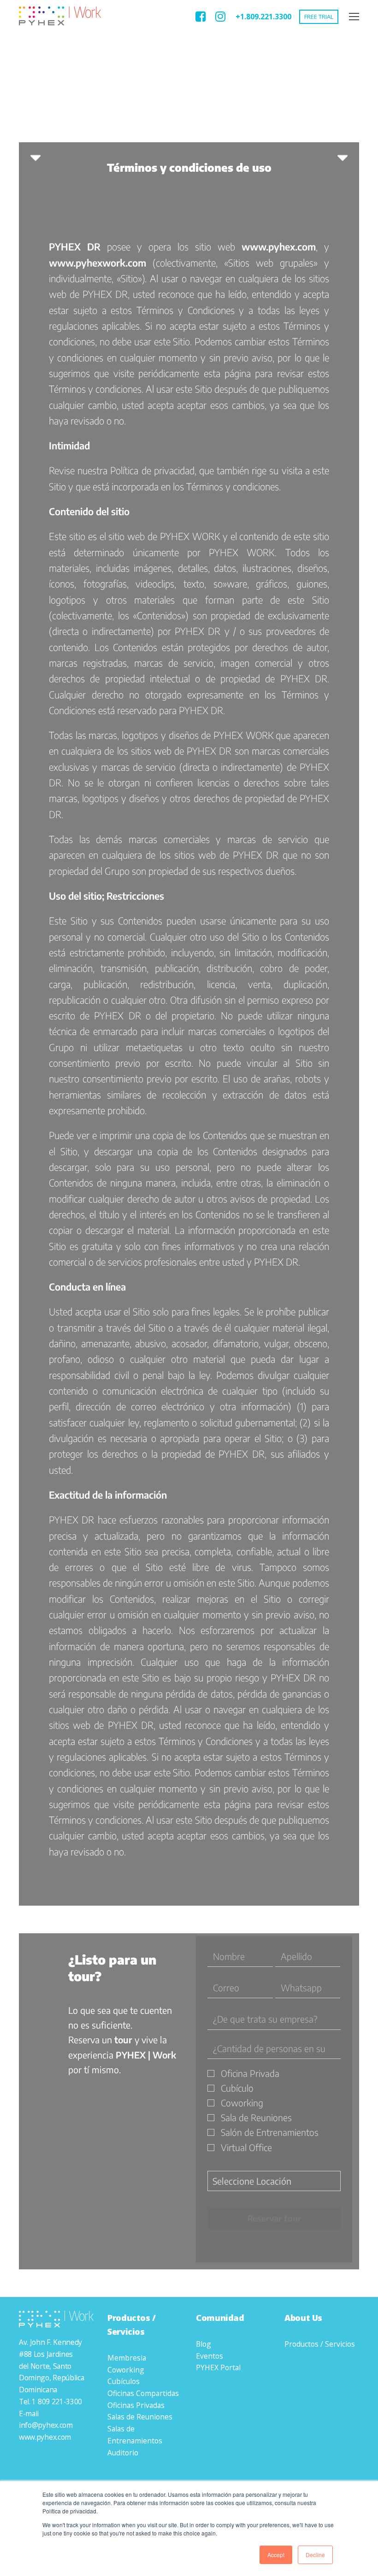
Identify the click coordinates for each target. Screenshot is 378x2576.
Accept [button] (276, 2555)
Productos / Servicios (320, 2344)
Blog (204, 2344)
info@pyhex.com (46, 2425)
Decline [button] (315, 2555)
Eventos (210, 2356)
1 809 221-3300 (57, 2402)
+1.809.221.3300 (263, 17)
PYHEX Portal (218, 2367)
